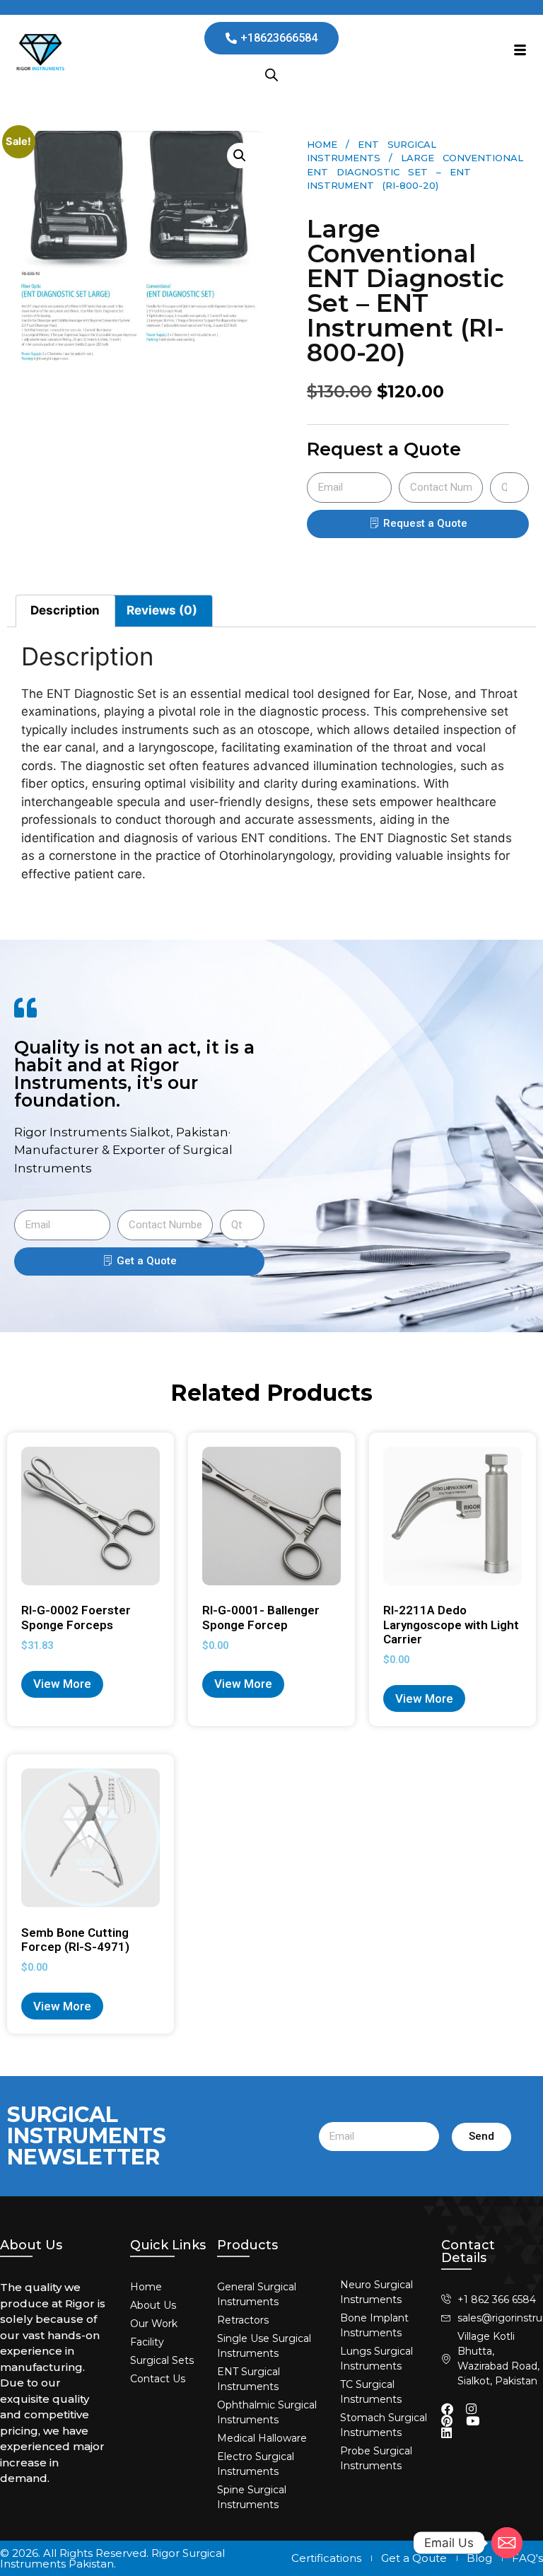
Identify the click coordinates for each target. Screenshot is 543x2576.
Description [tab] (65, 610)
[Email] (507, 2543)
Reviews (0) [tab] (162, 610)
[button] (240, 156)
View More (62, 1684)
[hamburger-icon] (520, 52)
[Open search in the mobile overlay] (271, 75)
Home (322, 144)
